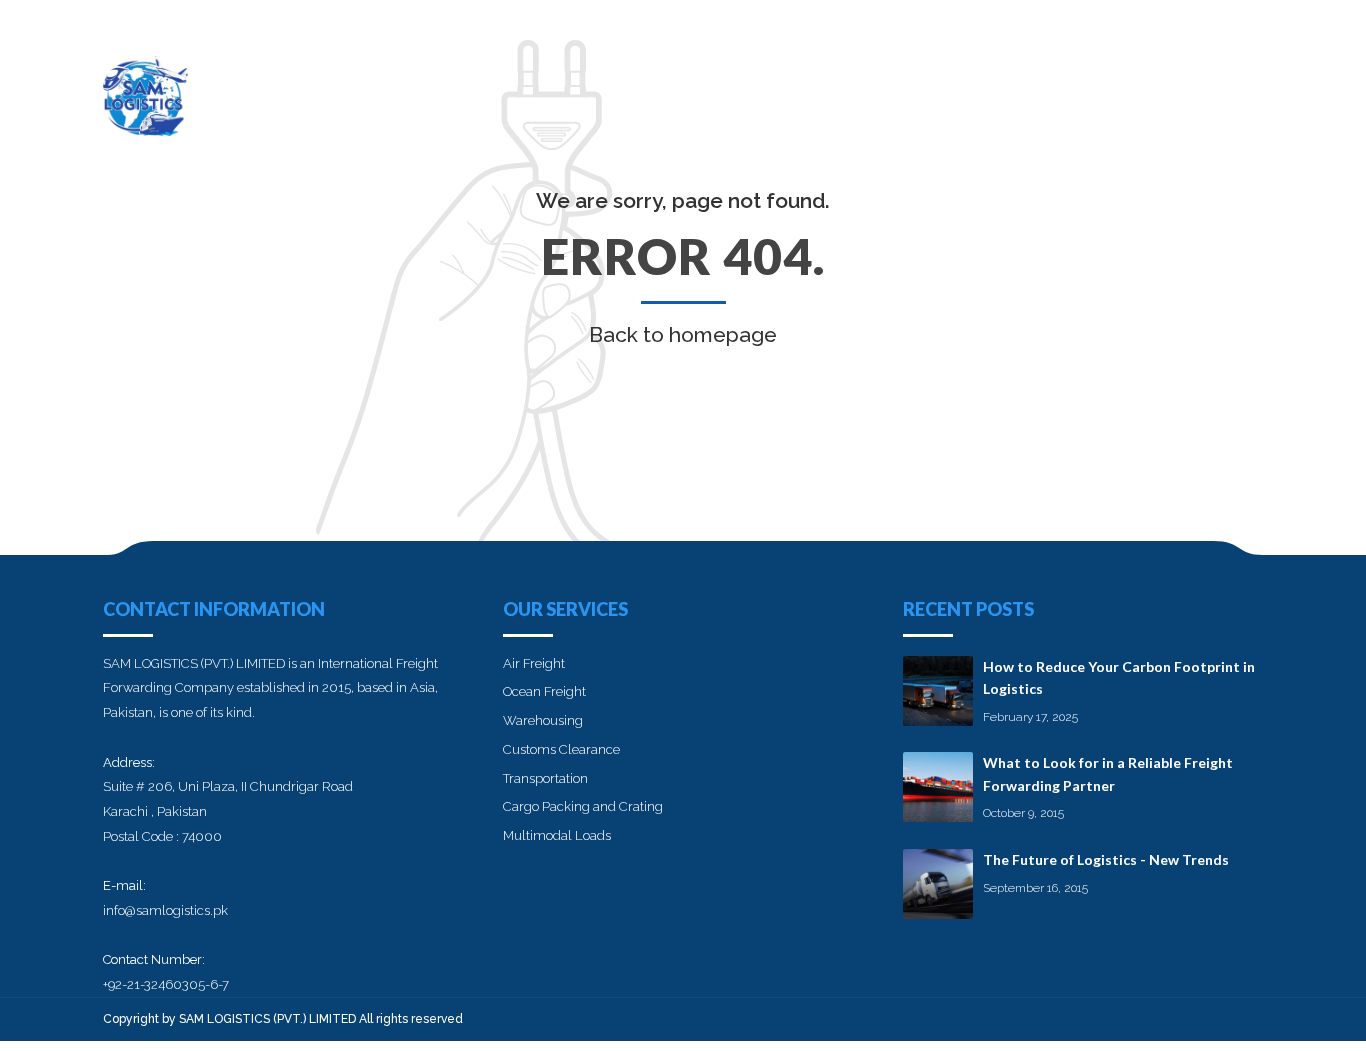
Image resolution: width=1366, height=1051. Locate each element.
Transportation (545, 778)
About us (878, 85)
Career (1066, 85)
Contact (1227, 85)
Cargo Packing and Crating (583, 806)
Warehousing (543, 720)
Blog (1142, 85)
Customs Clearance (561, 749)
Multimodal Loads (557, 835)
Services (976, 85)
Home (790, 85)
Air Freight (534, 663)
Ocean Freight (544, 691)
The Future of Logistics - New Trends (1106, 859)
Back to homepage (683, 334)
